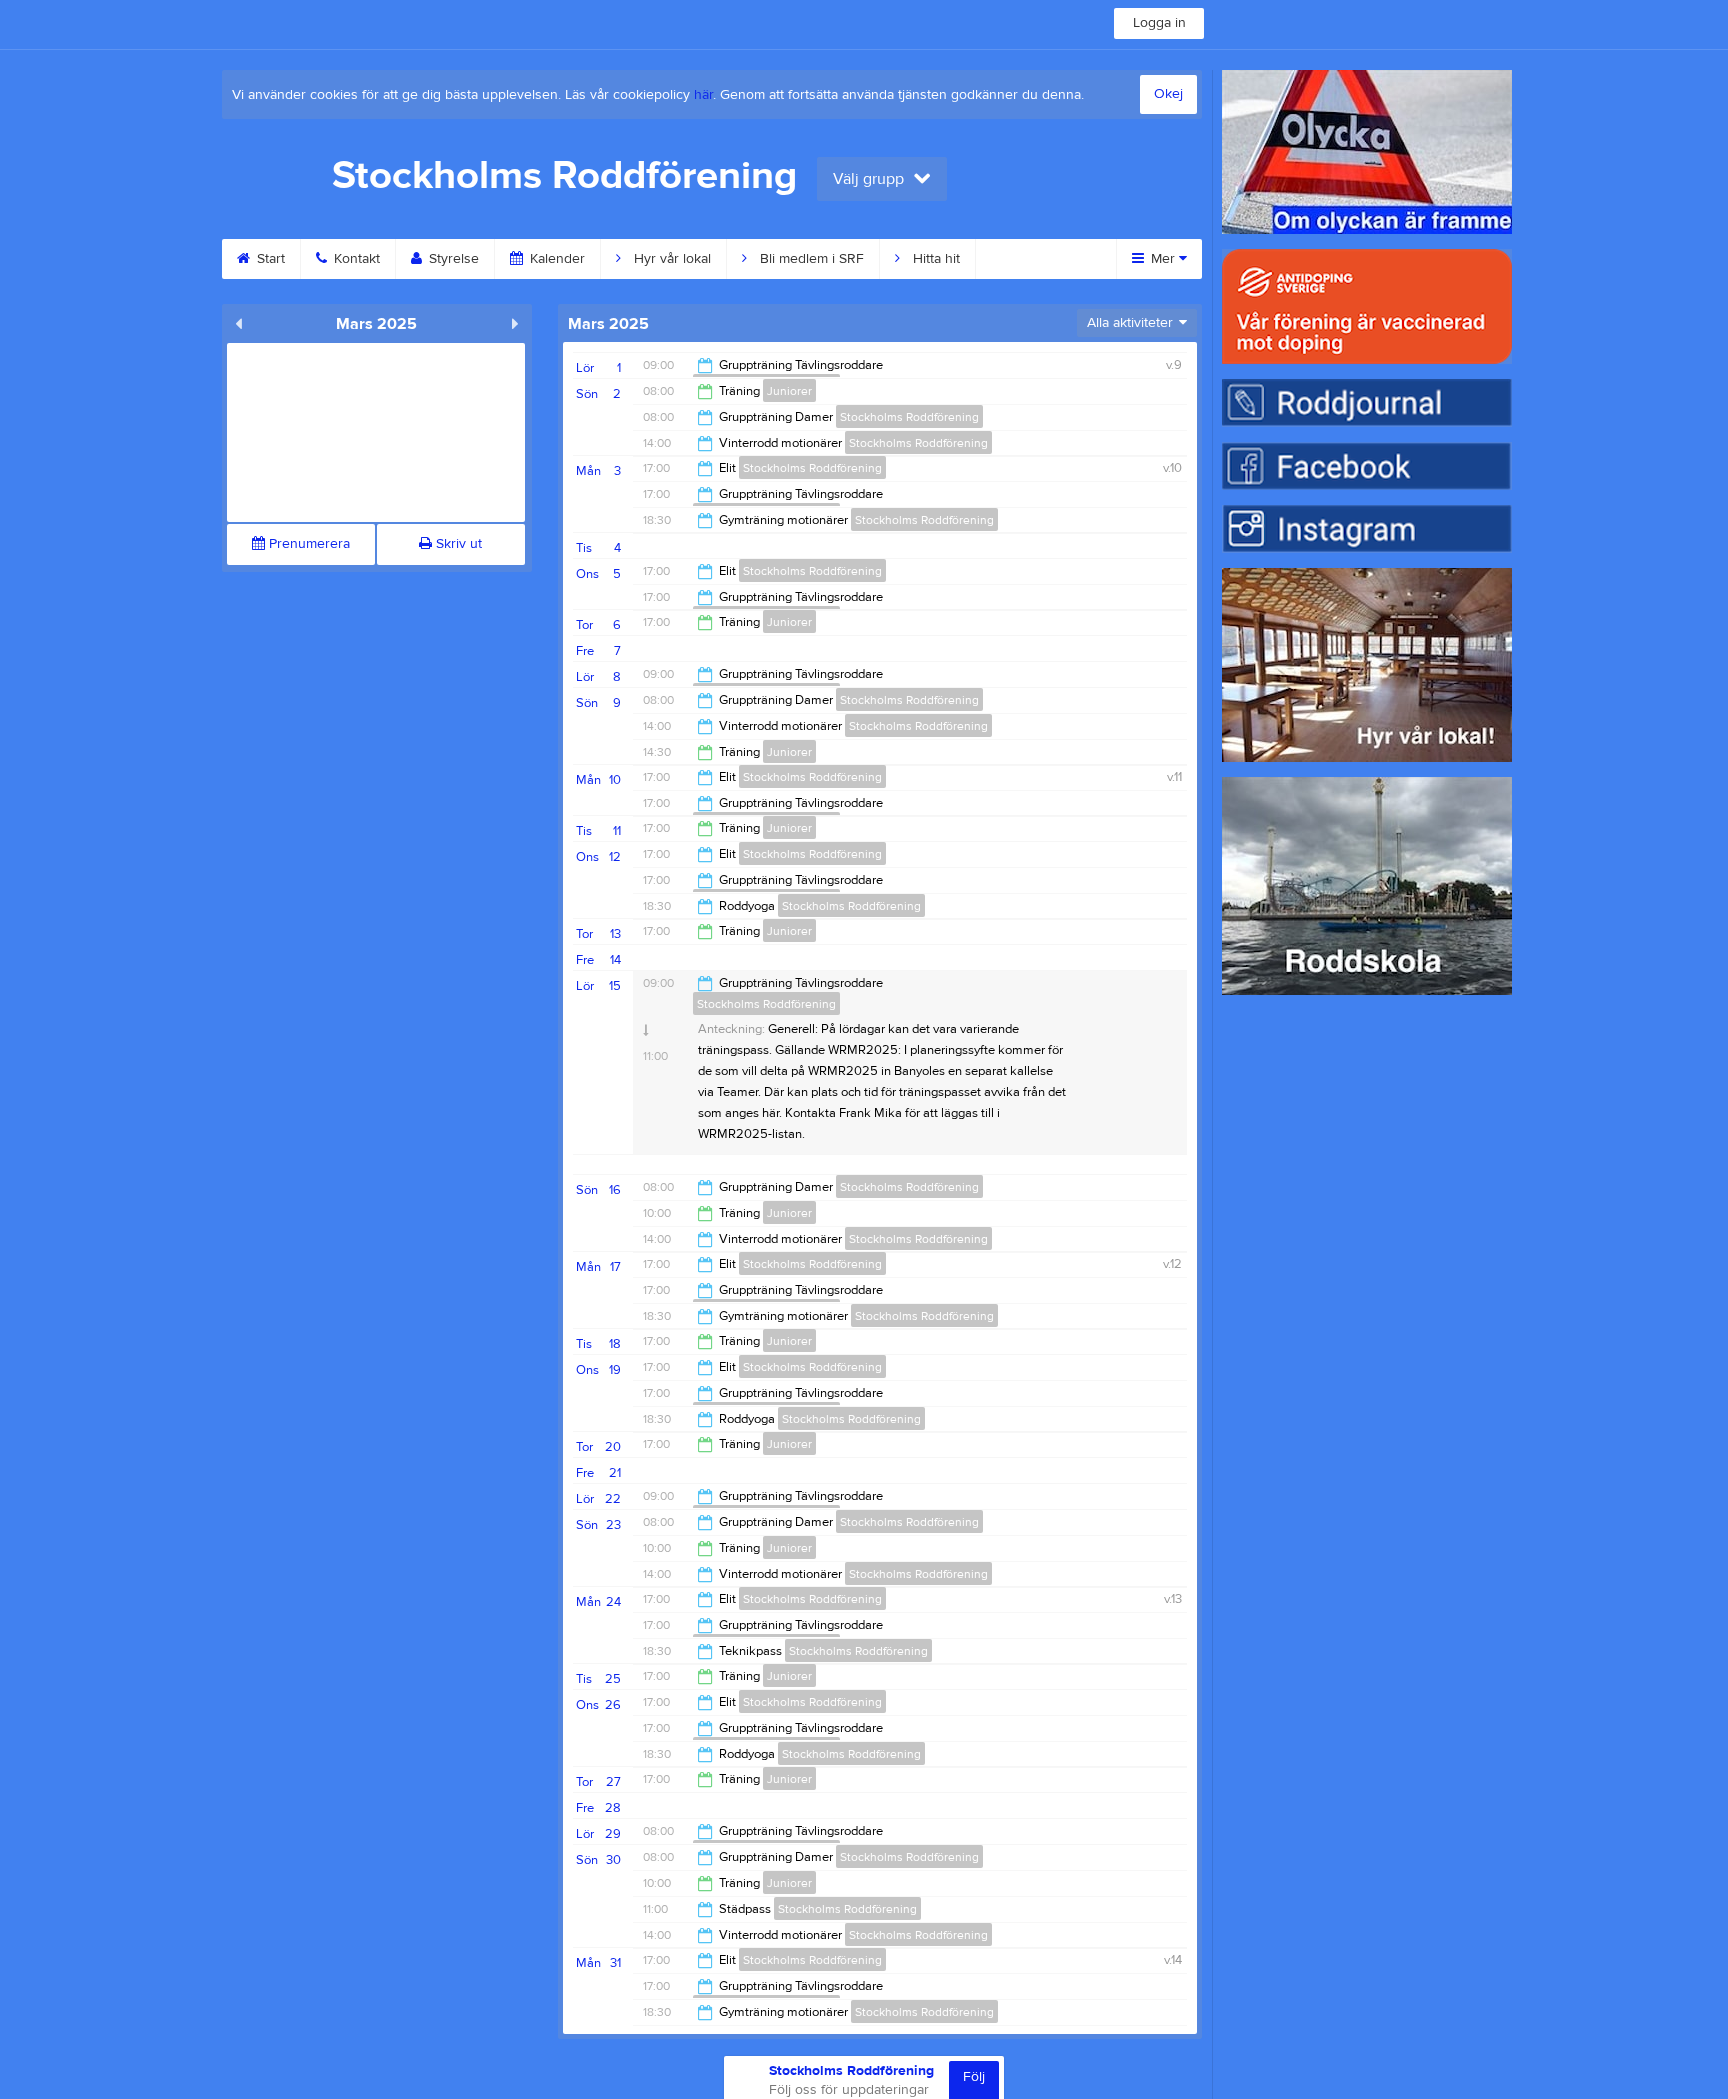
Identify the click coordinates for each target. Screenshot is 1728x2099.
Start (269, 259)
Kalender (555, 259)
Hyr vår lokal (670, 259)
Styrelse (452, 259)
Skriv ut (457, 544)
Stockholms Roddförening (909, 417)
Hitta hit (934, 259)
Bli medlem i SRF (810, 259)
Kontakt (355, 259)
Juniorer (789, 391)
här (703, 95)
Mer (1163, 259)
